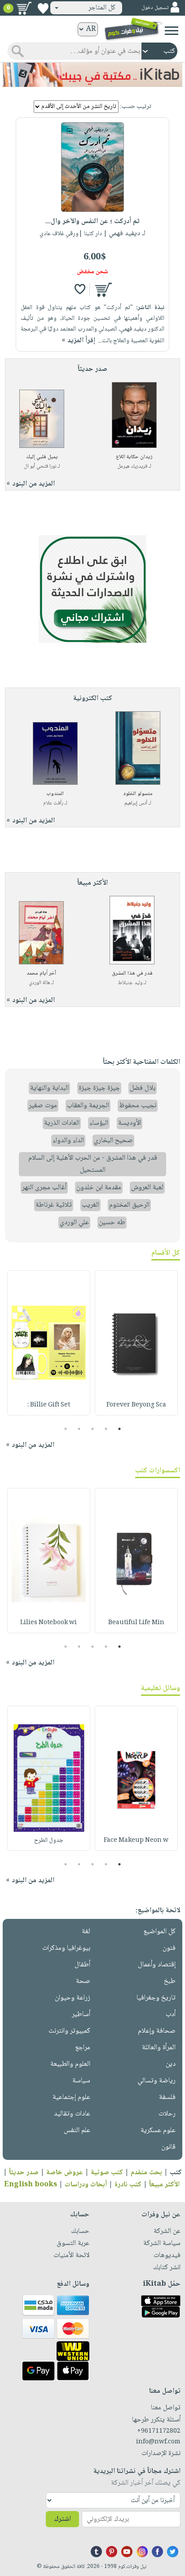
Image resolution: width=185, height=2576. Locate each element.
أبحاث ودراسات (86, 2185)
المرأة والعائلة (159, 2048)
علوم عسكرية (158, 2131)
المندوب (55, 794)
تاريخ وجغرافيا (156, 1998)
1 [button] (120, 1429)
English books (31, 2185)
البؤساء (99, 1123)
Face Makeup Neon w (136, 1841)
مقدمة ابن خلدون (99, 1188)
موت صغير (43, 1106)
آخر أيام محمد (41, 974)
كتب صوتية (107, 2173)
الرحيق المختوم (129, 1205)
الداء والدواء (68, 1141)
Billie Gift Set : (49, 1405)
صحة (83, 1981)
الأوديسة (130, 1123)
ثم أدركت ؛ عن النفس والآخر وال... (92, 221)
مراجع (83, 2048)
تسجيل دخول (155, 8)
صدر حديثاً (24, 2173)
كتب (176, 2173)
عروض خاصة (65, 2173)
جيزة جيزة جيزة (99, 1088)
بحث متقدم (146, 2173)
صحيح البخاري (113, 1141)
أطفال (82, 1965)
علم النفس (77, 2131)
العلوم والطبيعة (70, 2064)
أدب (171, 2015)
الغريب (90, 1205)
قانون (168, 2147)
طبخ (170, 1981)
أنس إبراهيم (136, 803)
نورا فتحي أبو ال (40, 467)
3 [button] (93, 1429)
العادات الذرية (62, 1123)
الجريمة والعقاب (88, 1106)
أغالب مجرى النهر (44, 1188)
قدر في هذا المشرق (132, 974)
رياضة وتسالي (156, 2081)
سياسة (81, 2081)
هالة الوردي (39, 983)
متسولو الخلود (138, 794)
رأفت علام (53, 803)
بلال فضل (143, 1088)
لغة (86, 1932)
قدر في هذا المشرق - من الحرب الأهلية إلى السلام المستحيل (93, 1164)
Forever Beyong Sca (136, 1405)
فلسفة (167, 2097)
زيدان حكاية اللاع (134, 457)
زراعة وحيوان (73, 1998)
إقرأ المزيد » (79, 341)
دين (171, 2064)
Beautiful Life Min (136, 1623)
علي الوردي (74, 1223)
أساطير (81, 2015)
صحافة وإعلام (157, 2031)
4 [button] (79, 1429)
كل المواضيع (159, 1932)
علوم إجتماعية (71, 2097)
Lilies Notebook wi (48, 1623)
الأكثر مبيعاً (164, 2185)
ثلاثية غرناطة (54, 1205)
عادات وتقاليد (72, 2114)
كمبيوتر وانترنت (69, 2031)
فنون (169, 1948)
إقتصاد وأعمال (157, 1965)
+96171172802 (159, 2431)
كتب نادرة (128, 2185)
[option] (136, 1343)
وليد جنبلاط (130, 983)
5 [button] (66, 1429)
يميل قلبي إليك (42, 457)
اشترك (62, 2519)
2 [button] (106, 1429)
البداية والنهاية (49, 1088)
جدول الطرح (49, 1841)
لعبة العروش (147, 1188)
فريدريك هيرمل (132, 467)
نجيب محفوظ (138, 1106)
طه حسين (112, 1223)
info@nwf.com (158, 2442)
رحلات (167, 2114)
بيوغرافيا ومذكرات (66, 1948)
